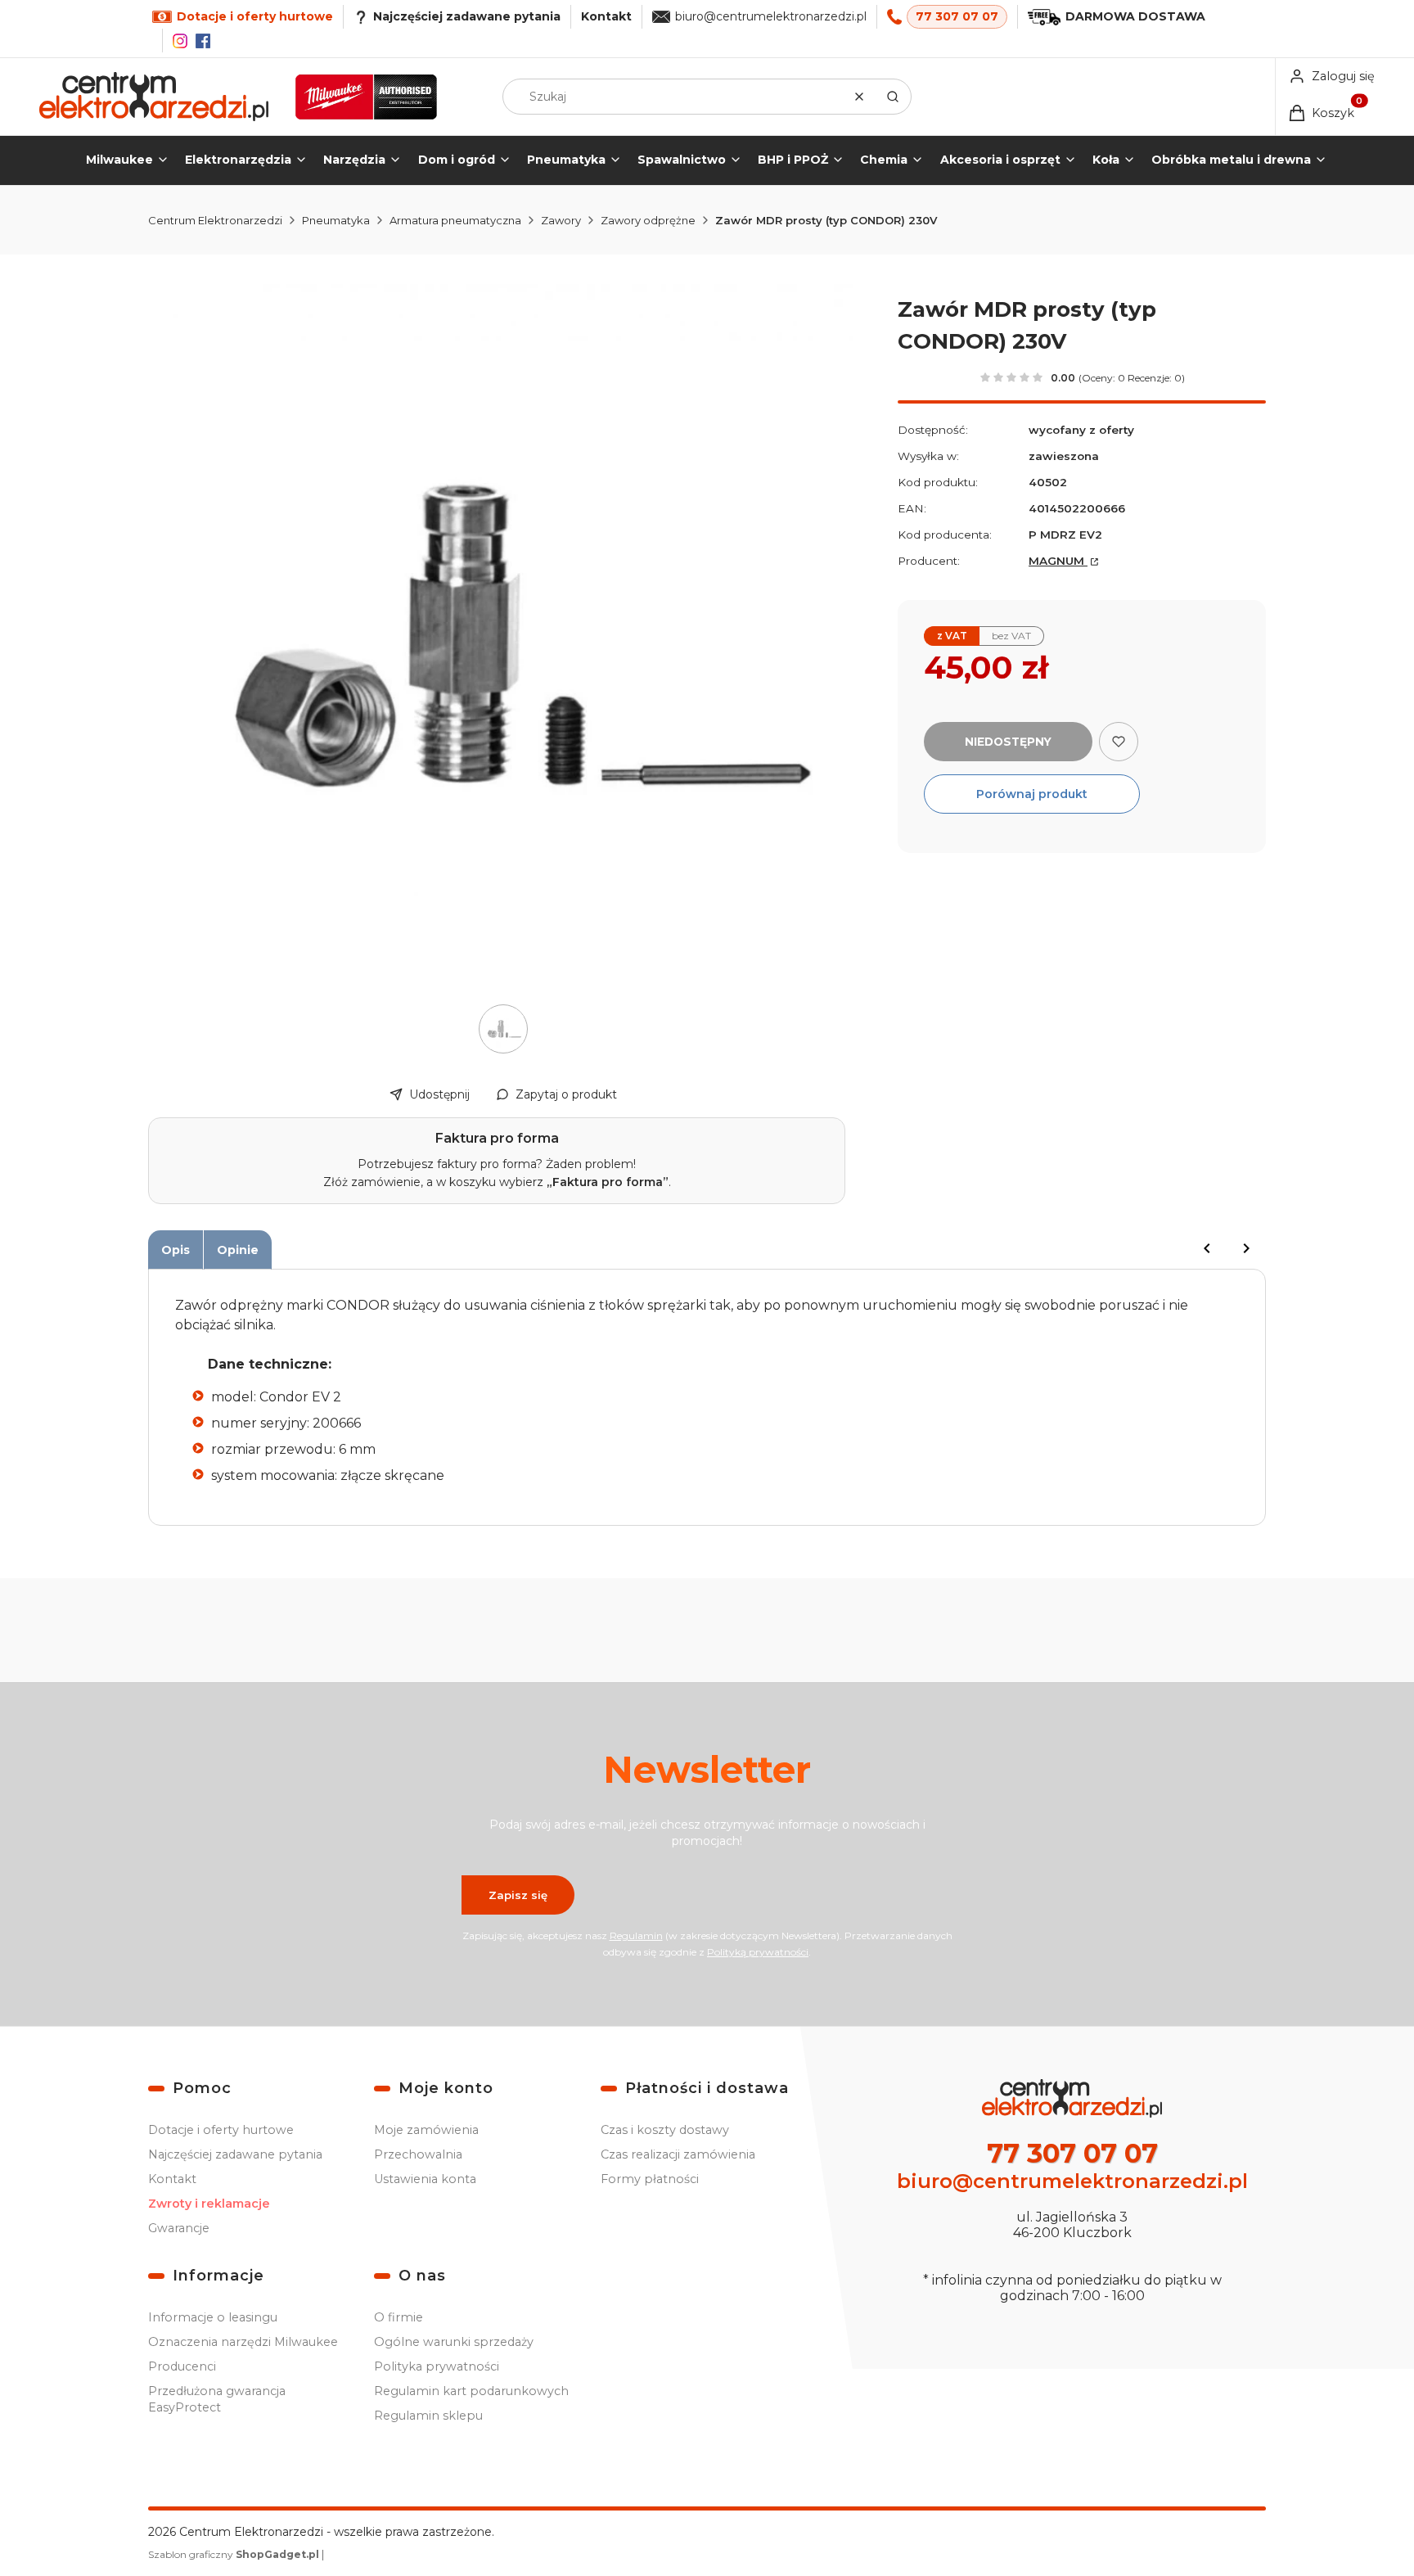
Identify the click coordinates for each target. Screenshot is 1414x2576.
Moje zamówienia (426, 2130)
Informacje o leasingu (213, 2317)
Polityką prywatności (758, 1952)
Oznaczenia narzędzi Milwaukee (243, 2342)
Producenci (182, 2366)
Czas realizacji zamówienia (678, 2154)
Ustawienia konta (425, 2179)
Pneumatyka (336, 220)
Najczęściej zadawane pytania (235, 2154)
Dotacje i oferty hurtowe (221, 2130)
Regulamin (636, 1935)
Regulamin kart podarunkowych (471, 2391)
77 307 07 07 (957, 16)
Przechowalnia (418, 2154)
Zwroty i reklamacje (209, 2204)
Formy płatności (650, 2179)
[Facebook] (203, 41)
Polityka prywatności (437, 2366)
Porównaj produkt (1032, 794)
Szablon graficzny (234, 2554)
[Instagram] (180, 41)
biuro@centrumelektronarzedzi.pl (771, 16)
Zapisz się (518, 1895)
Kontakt (606, 16)
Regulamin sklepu (428, 2416)
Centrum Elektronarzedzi (215, 220)
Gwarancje (179, 2228)
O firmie (399, 2317)
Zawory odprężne (648, 220)
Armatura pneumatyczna (455, 220)
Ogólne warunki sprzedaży (454, 2342)
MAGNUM (1058, 561)
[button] (893, 97)
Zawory (561, 220)
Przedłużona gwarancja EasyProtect (217, 2399)
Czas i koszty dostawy (665, 2130)
